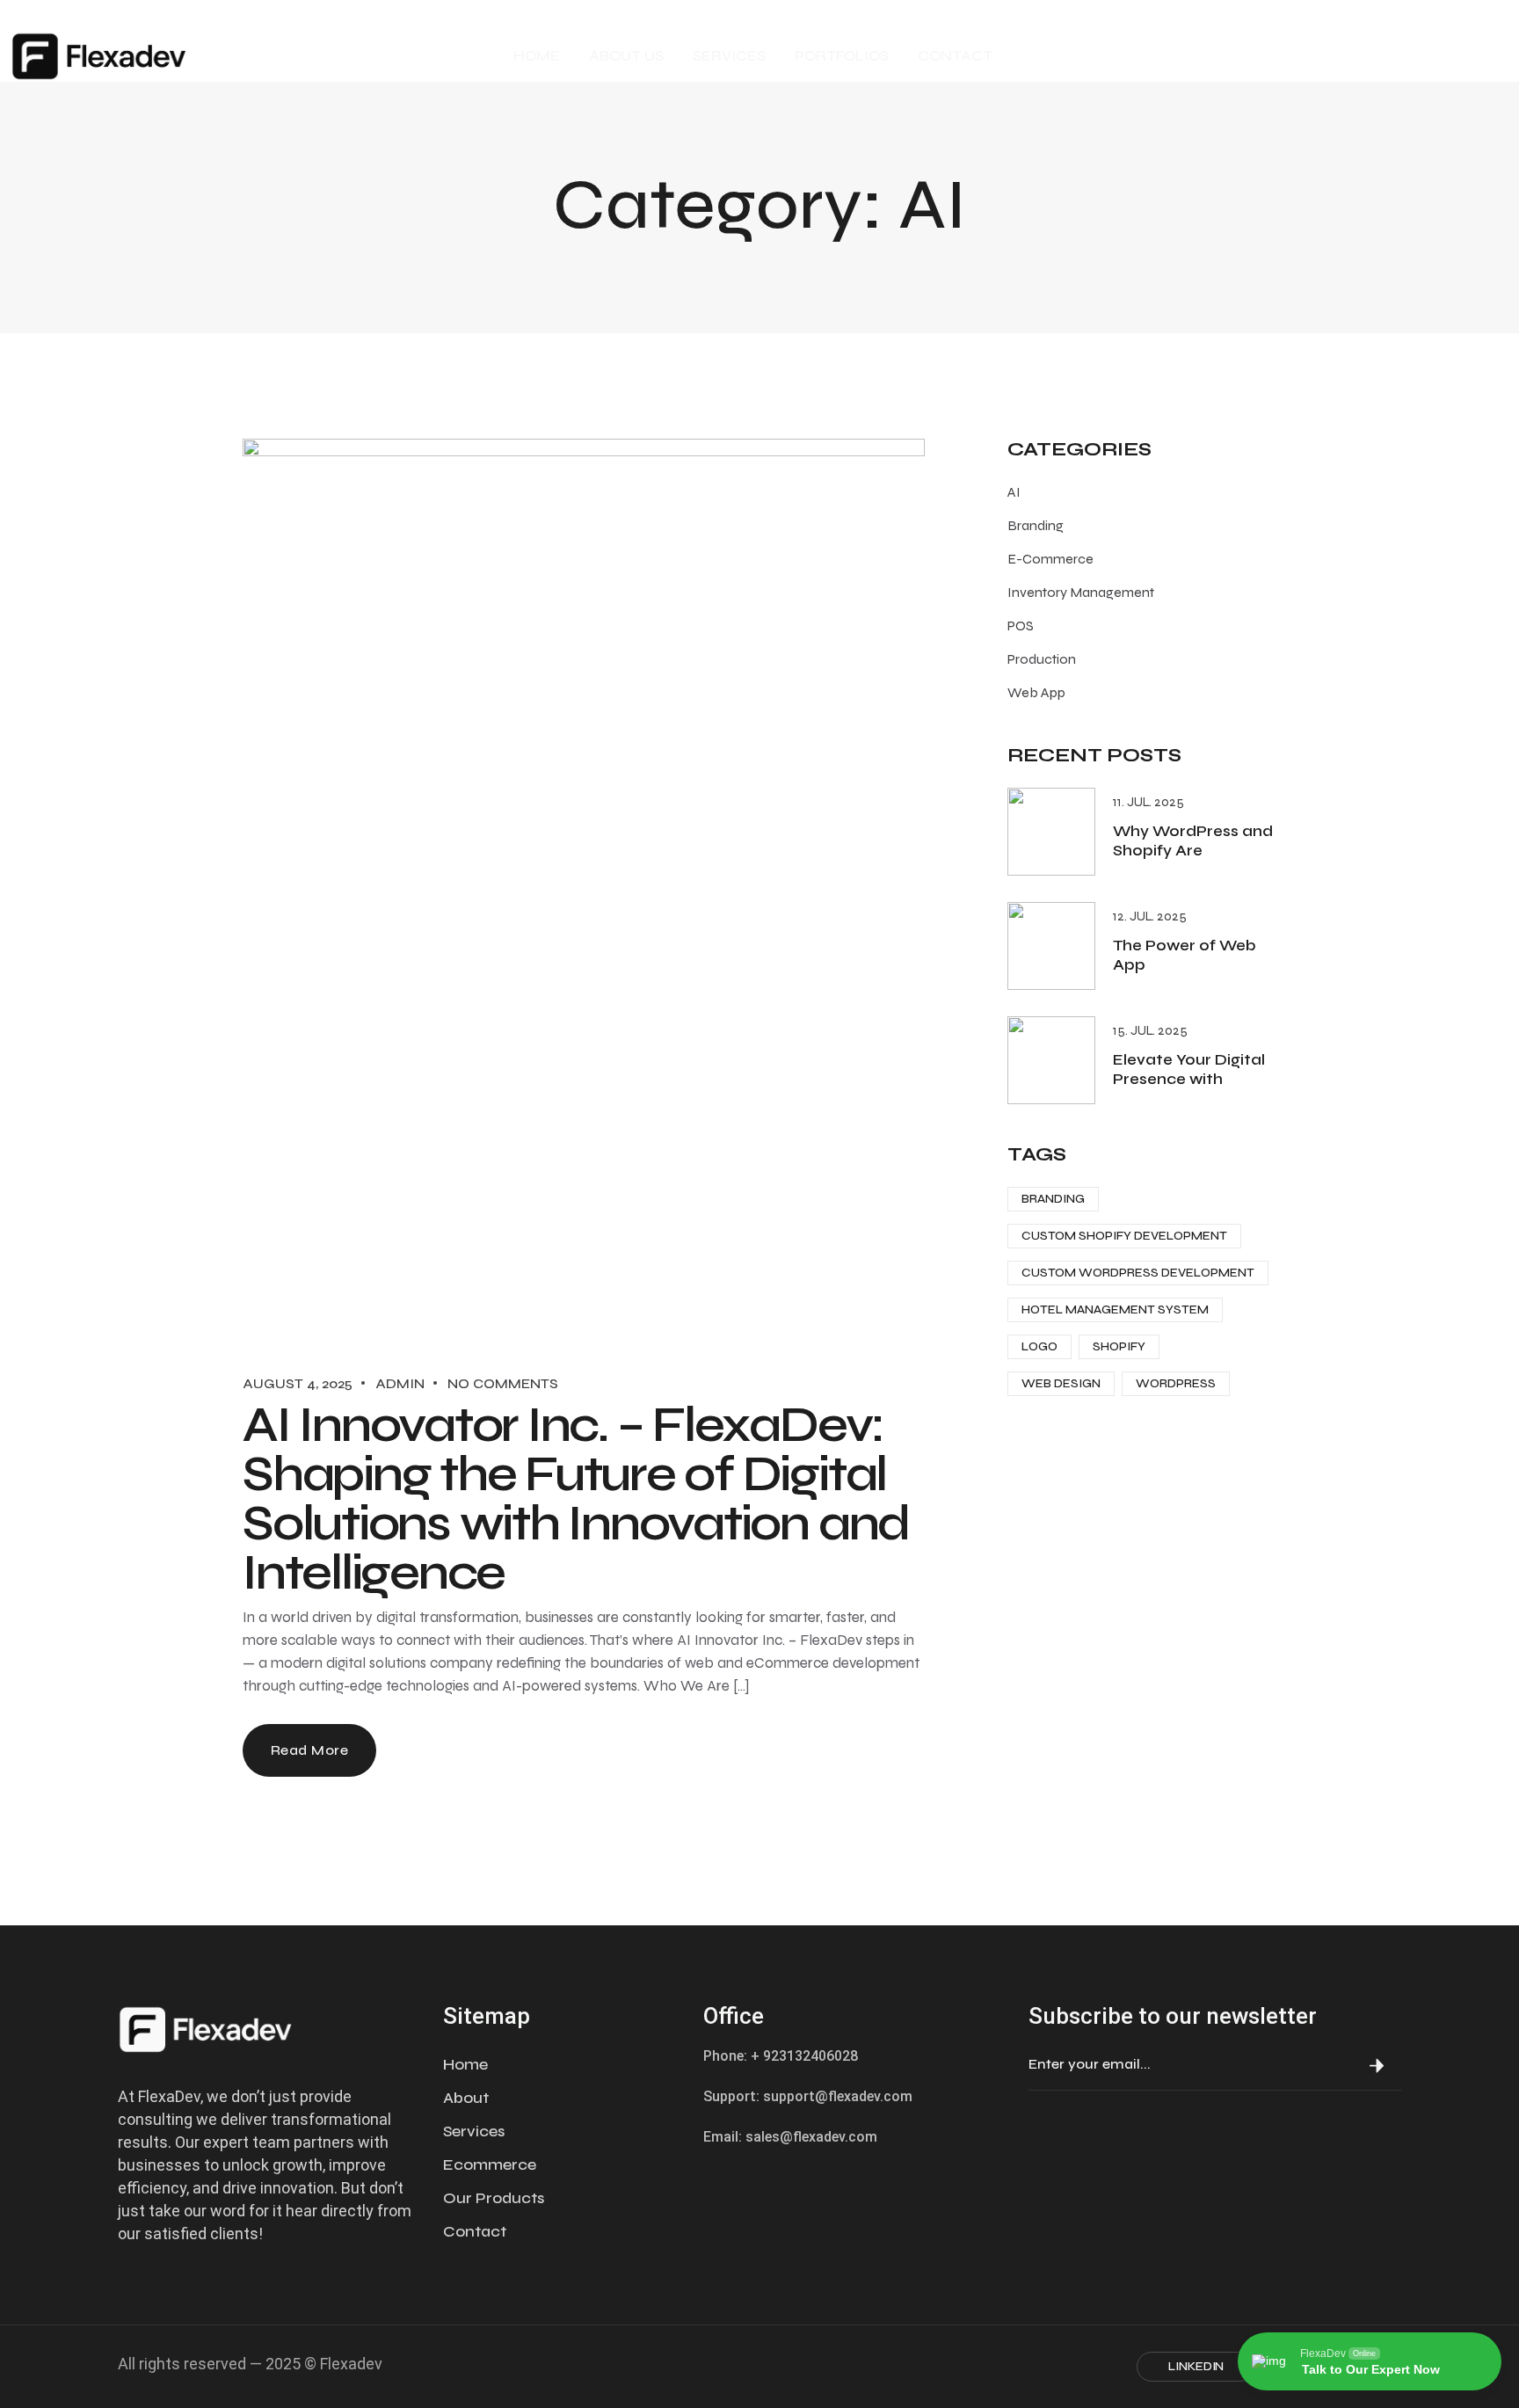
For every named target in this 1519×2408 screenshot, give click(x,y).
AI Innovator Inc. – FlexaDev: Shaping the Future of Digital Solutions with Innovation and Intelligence (576, 1499)
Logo (1039, 1346)
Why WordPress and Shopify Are (1193, 841)
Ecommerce (490, 2164)
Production (1042, 659)
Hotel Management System (1115, 1309)
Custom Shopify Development (1124, 1236)
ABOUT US (626, 56)
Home (465, 2064)
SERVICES (729, 56)
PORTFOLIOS (842, 56)
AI (1014, 492)
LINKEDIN (1196, 2366)
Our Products (494, 2198)
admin (400, 1383)
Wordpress (1176, 1383)
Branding (1036, 525)
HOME (537, 56)
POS (1021, 626)
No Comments (503, 1383)
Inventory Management (1081, 592)
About (466, 2098)
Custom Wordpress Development (1138, 1273)
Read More (309, 1750)
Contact (475, 2231)
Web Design (1061, 1383)
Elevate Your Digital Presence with (1189, 1069)
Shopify (1119, 1346)
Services (474, 2131)
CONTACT (955, 56)
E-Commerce (1050, 559)
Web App (1036, 692)
